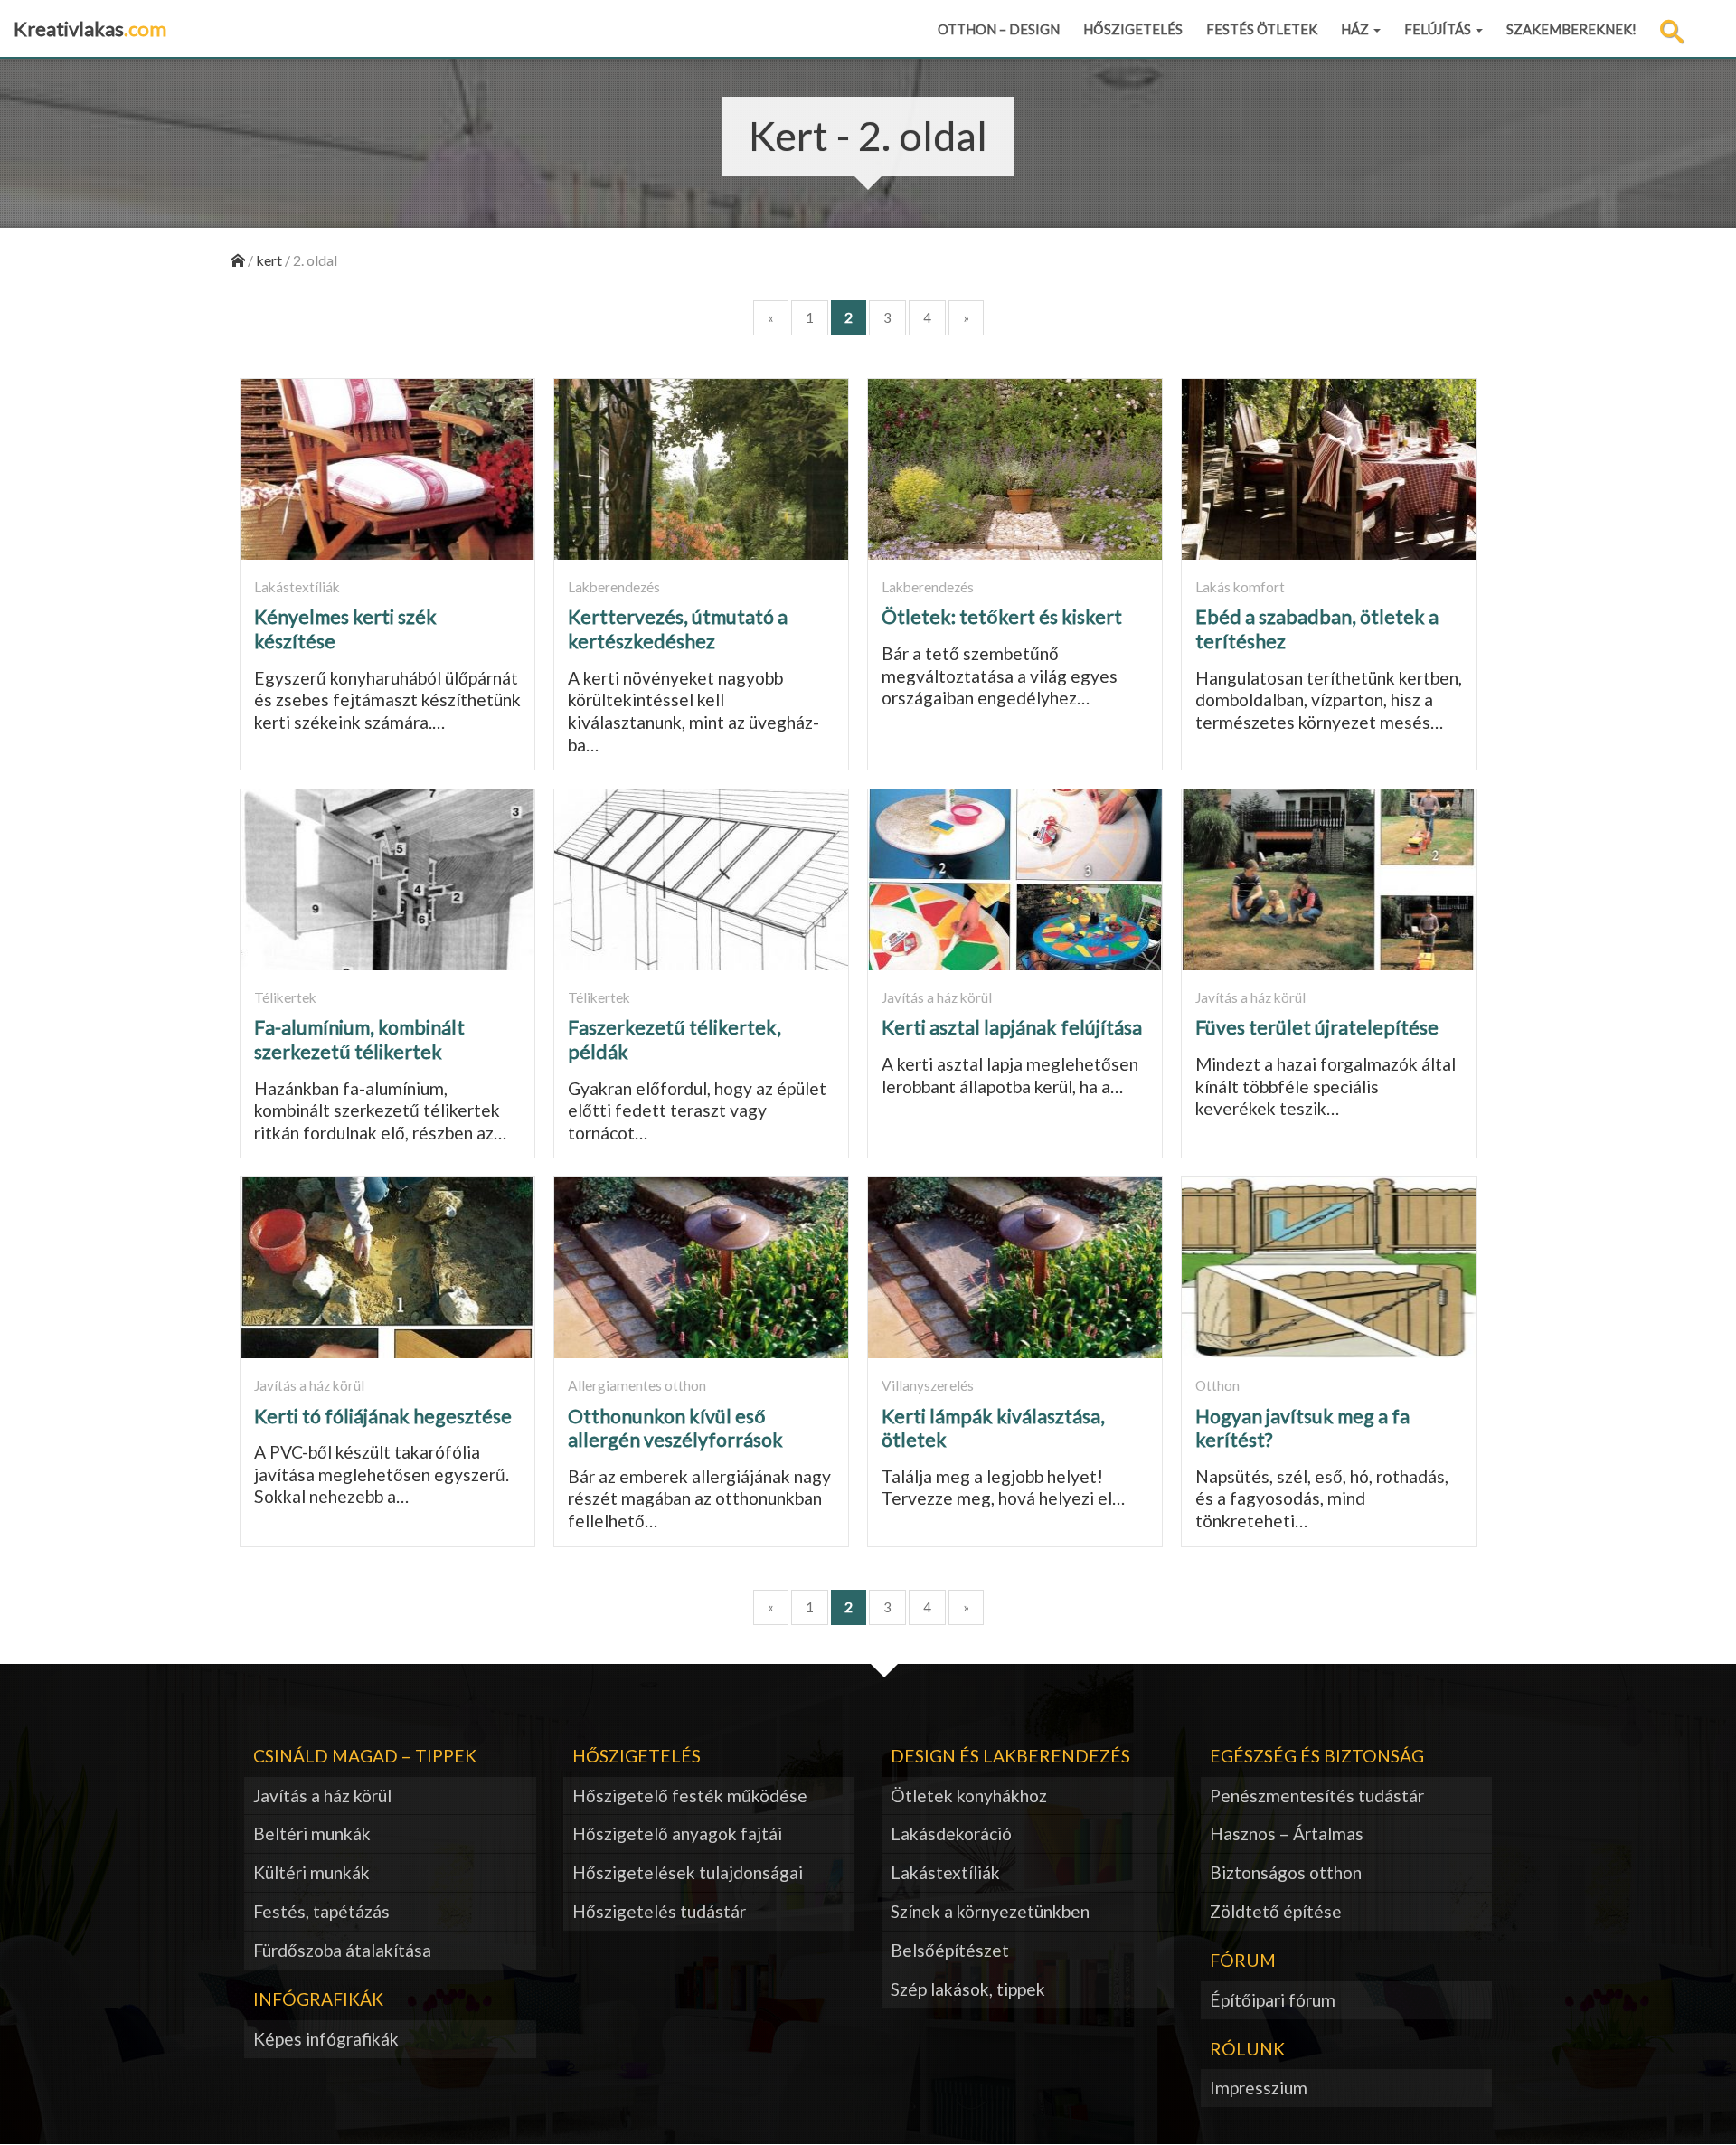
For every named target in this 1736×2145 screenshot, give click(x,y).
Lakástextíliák (945, 1872)
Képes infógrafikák (326, 2039)
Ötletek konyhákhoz (969, 1795)
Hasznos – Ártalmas (1287, 1833)
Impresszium (1259, 2088)
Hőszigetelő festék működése (690, 1795)
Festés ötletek (1262, 29)
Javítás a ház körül (322, 1795)
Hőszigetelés (1133, 29)
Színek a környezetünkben (990, 1911)
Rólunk (1247, 2049)
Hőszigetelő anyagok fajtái (677, 1833)
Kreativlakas (90, 28)
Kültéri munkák (311, 1872)
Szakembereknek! (1571, 29)
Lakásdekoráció (951, 1833)
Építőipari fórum (1273, 2000)
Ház (1356, 29)
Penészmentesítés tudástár (1317, 1795)
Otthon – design (999, 29)
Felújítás (1439, 29)
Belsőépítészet (950, 1950)
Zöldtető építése (1276, 1911)
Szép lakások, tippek (968, 1989)
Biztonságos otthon (1286, 1872)
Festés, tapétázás (321, 1911)
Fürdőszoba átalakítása (342, 1950)
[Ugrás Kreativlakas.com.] (238, 260)
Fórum (1243, 1960)
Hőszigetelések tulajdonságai (688, 1872)
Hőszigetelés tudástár (659, 1911)
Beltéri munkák (312, 1833)
